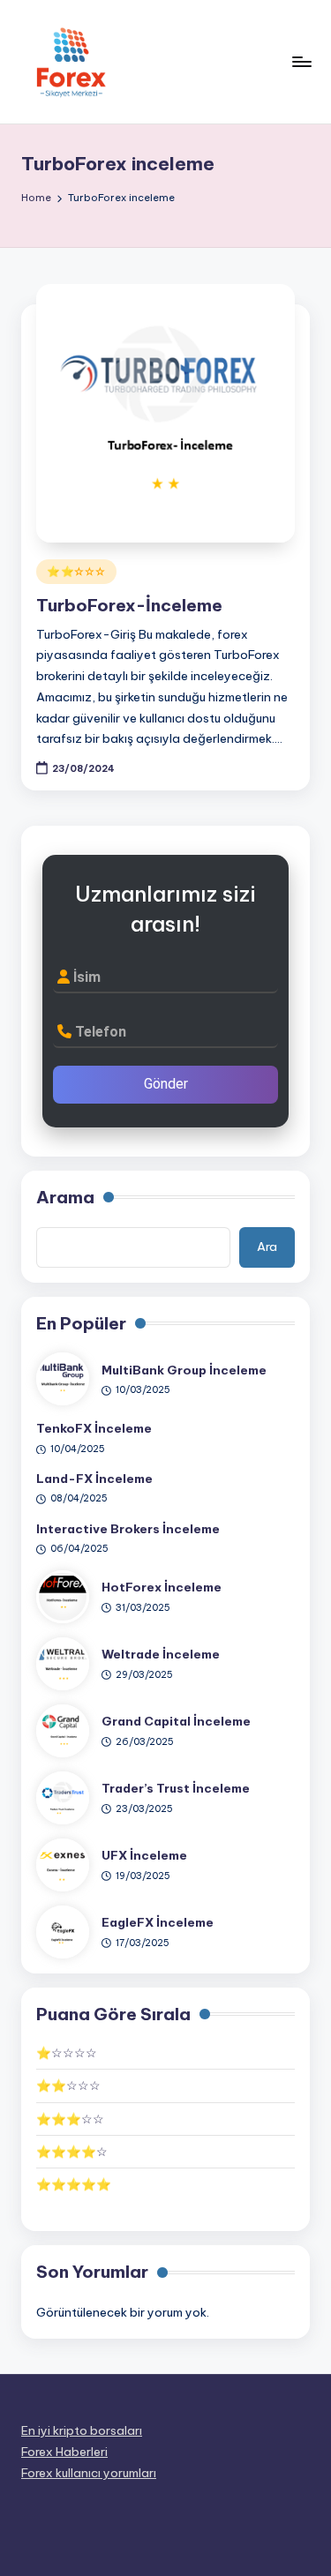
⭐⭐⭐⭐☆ (72, 2152)
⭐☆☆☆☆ (67, 2053)
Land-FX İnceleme (94, 1479)
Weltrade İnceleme (161, 1654)
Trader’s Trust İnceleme (176, 1788)
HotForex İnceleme (162, 1587)
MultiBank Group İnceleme (184, 1370)
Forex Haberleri (64, 2452)
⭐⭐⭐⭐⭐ (74, 2184)
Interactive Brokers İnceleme (128, 1529)
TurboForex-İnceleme (129, 605)
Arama (65, 1197)
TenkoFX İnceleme (94, 1428)
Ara (267, 1247)
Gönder (166, 1084)
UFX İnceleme (144, 1855)
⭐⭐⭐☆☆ (70, 2119)
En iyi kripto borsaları (82, 2430)
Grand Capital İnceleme (176, 1721)
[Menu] (301, 61)
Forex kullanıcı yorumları (89, 2473)
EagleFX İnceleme (158, 1922)
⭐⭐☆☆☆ (76, 571)
